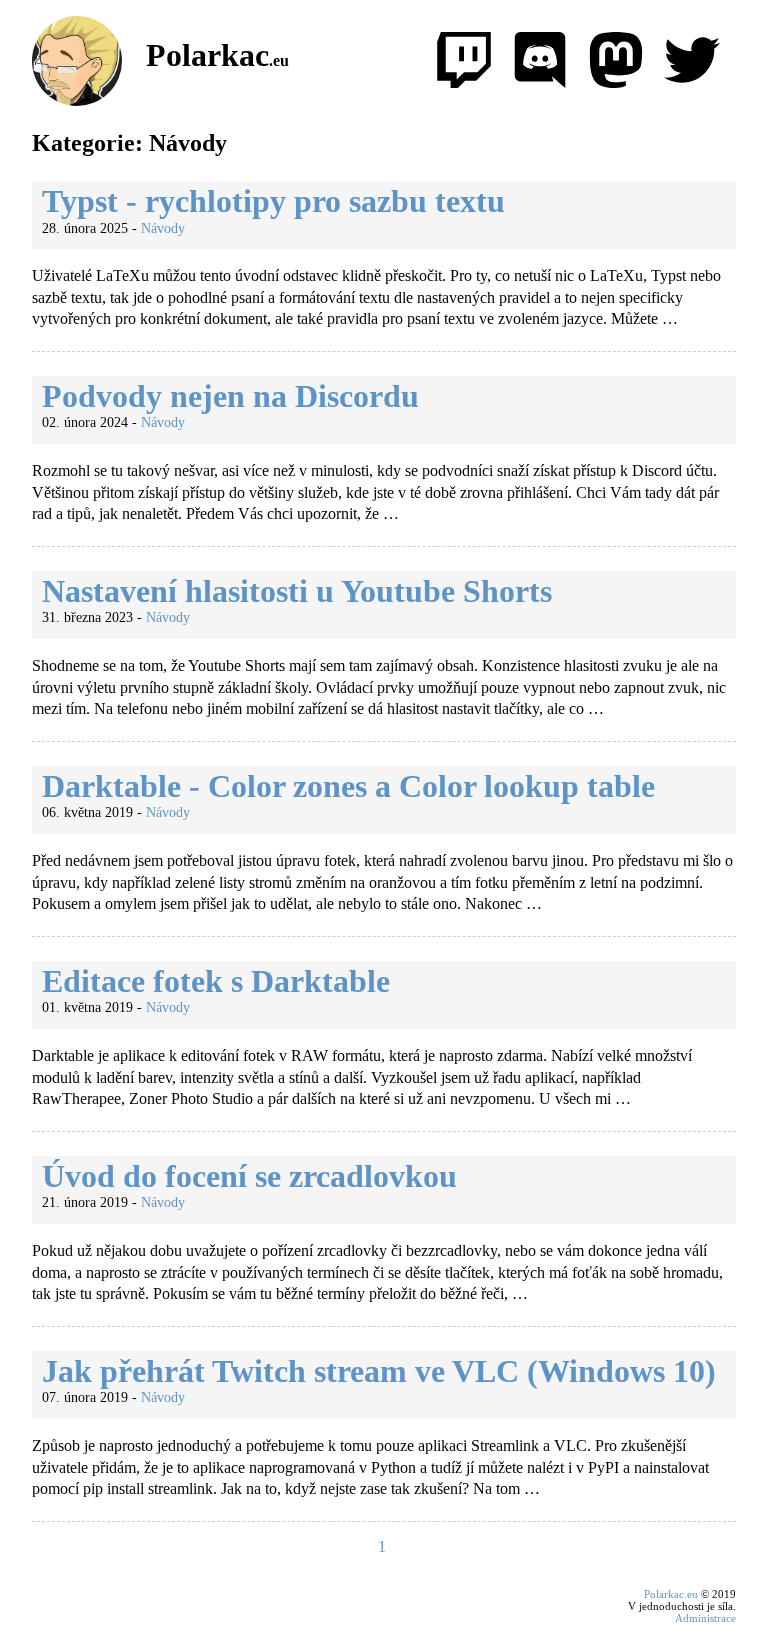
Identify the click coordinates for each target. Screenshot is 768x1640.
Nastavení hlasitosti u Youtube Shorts (297, 591)
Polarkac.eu (671, 1594)
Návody (163, 228)
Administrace (705, 1618)
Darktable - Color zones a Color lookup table (348, 786)
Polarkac (217, 55)
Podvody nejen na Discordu (230, 396)
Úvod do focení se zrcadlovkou (249, 1176)
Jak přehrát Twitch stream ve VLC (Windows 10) (379, 1371)
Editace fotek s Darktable (216, 981)
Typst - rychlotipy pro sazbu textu (273, 201)
